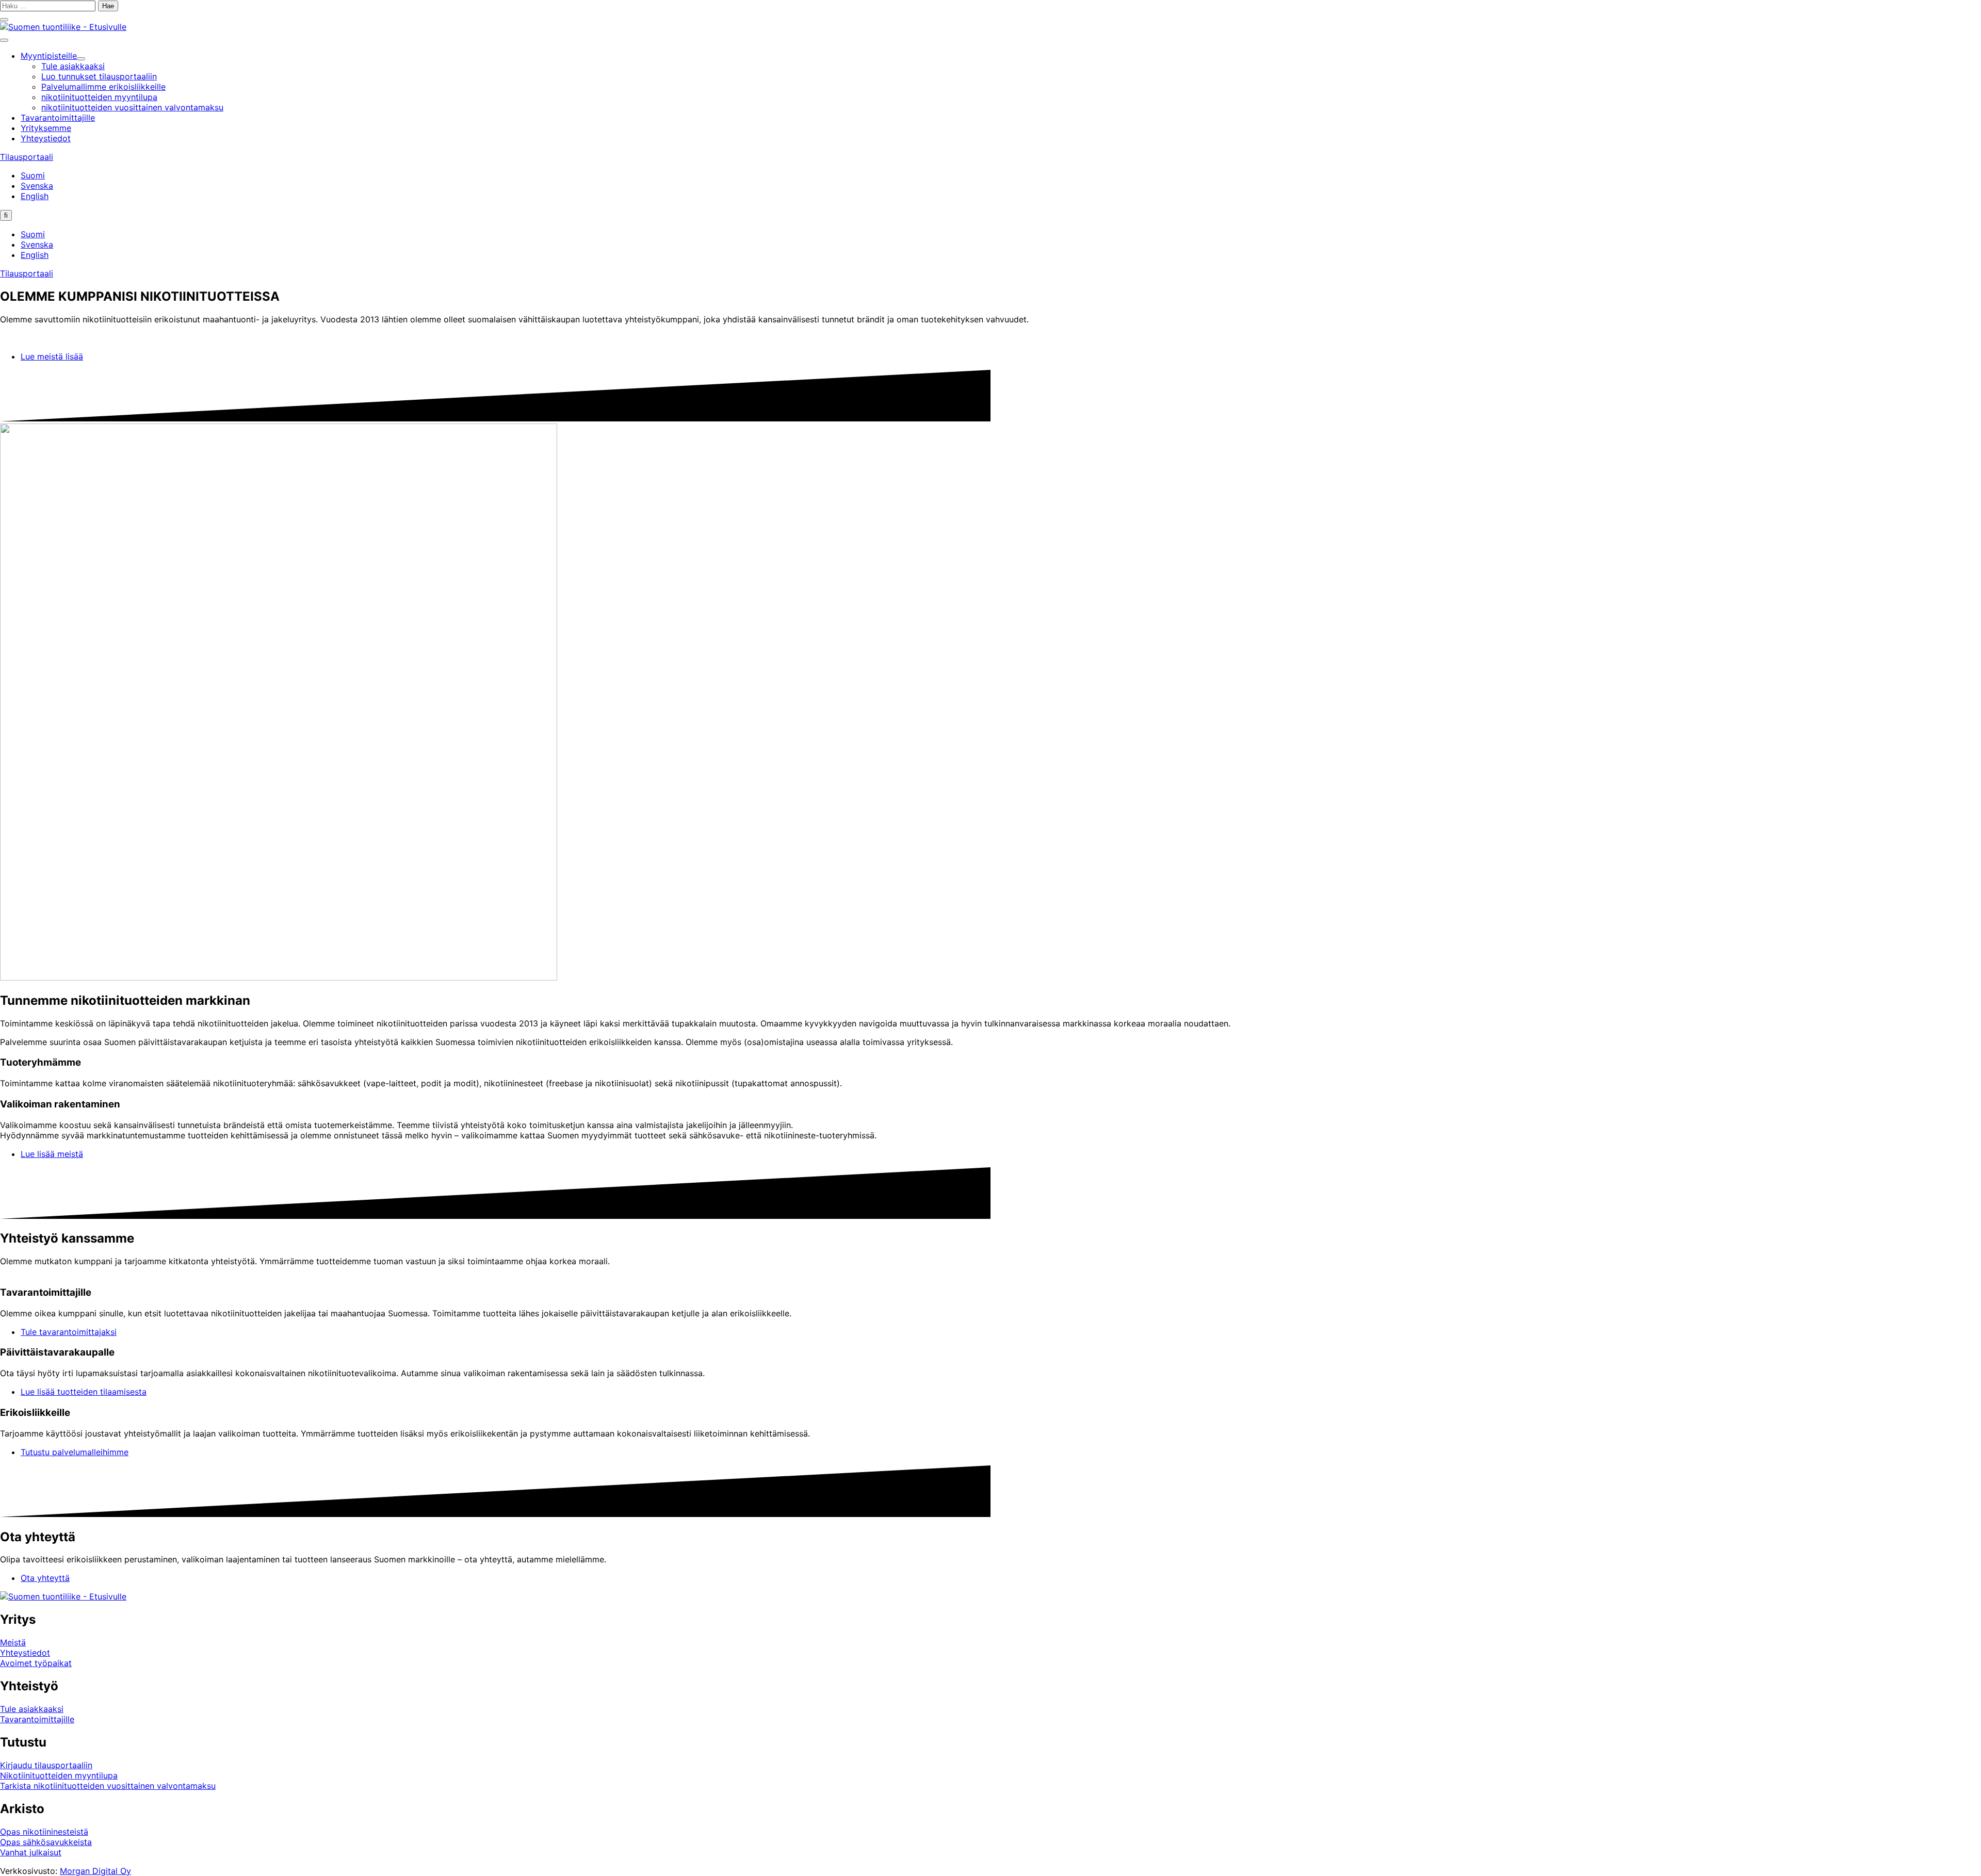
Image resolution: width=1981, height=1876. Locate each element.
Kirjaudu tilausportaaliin (46, 1765)
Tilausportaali (27, 157)
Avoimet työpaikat (36, 1663)
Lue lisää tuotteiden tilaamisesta (84, 1392)
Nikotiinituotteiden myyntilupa (59, 1775)
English (35, 196)
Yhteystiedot (25, 1653)
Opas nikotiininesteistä (44, 1832)
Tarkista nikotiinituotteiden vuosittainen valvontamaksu (108, 1786)
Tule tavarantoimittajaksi (69, 1332)
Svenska (37, 186)
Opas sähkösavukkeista (46, 1842)
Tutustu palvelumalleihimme (75, 1452)
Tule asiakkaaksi (32, 1709)
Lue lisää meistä (52, 1154)
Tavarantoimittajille (37, 1719)
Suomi (33, 175)
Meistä (13, 1642)
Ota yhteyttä (45, 1578)
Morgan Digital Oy (95, 1871)
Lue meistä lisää (52, 356)
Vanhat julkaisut (31, 1852)
